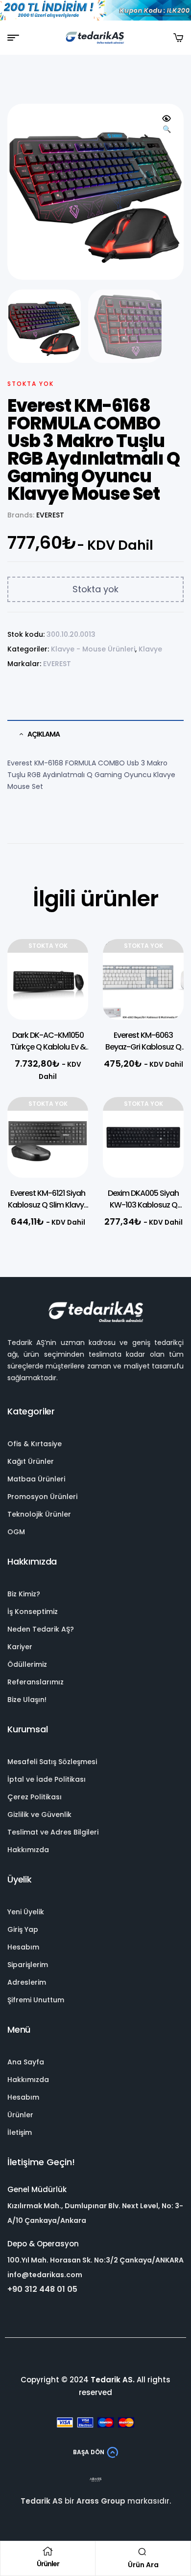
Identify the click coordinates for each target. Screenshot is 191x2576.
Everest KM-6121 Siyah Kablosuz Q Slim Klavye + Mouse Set (48, 1205)
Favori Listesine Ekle (66, 966)
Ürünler (48, 2564)
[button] (167, 124)
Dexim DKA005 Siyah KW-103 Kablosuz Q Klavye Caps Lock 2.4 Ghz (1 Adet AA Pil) (143, 1211)
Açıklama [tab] (44, 734)
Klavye (150, 649)
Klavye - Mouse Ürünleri (93, 649)
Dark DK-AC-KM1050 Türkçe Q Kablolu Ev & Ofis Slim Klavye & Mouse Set (48, 1053)
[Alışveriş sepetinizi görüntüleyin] (178, 38)
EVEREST (50, 515)
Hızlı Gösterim (66, 990)
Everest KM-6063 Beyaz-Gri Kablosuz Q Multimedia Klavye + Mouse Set (143, 1053)
